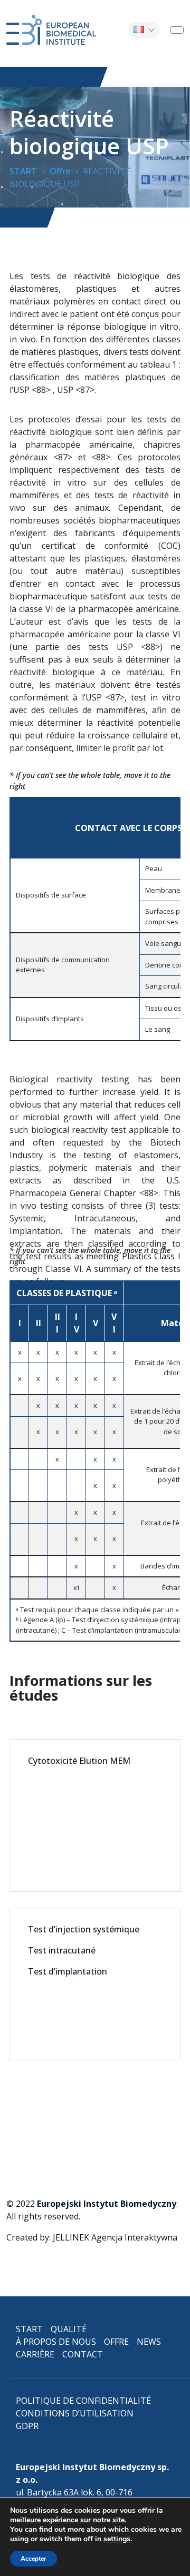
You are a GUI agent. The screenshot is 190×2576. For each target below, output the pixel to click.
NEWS (149, 2342)
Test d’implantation (68, 1971)
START (29, 2329)
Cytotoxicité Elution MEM (79, 1761)
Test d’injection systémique (84, 1929)
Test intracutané (62, 1950)
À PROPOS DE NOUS (56, 2342)
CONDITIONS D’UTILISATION (75, 2413)
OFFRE (116, 2342)
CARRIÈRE (35, 2354)
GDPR (27, 2426)
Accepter (34, 2559)
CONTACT (83, 2354)
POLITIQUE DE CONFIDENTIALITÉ (83, 2401)
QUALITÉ (69, 2329)
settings (117, 2539)
